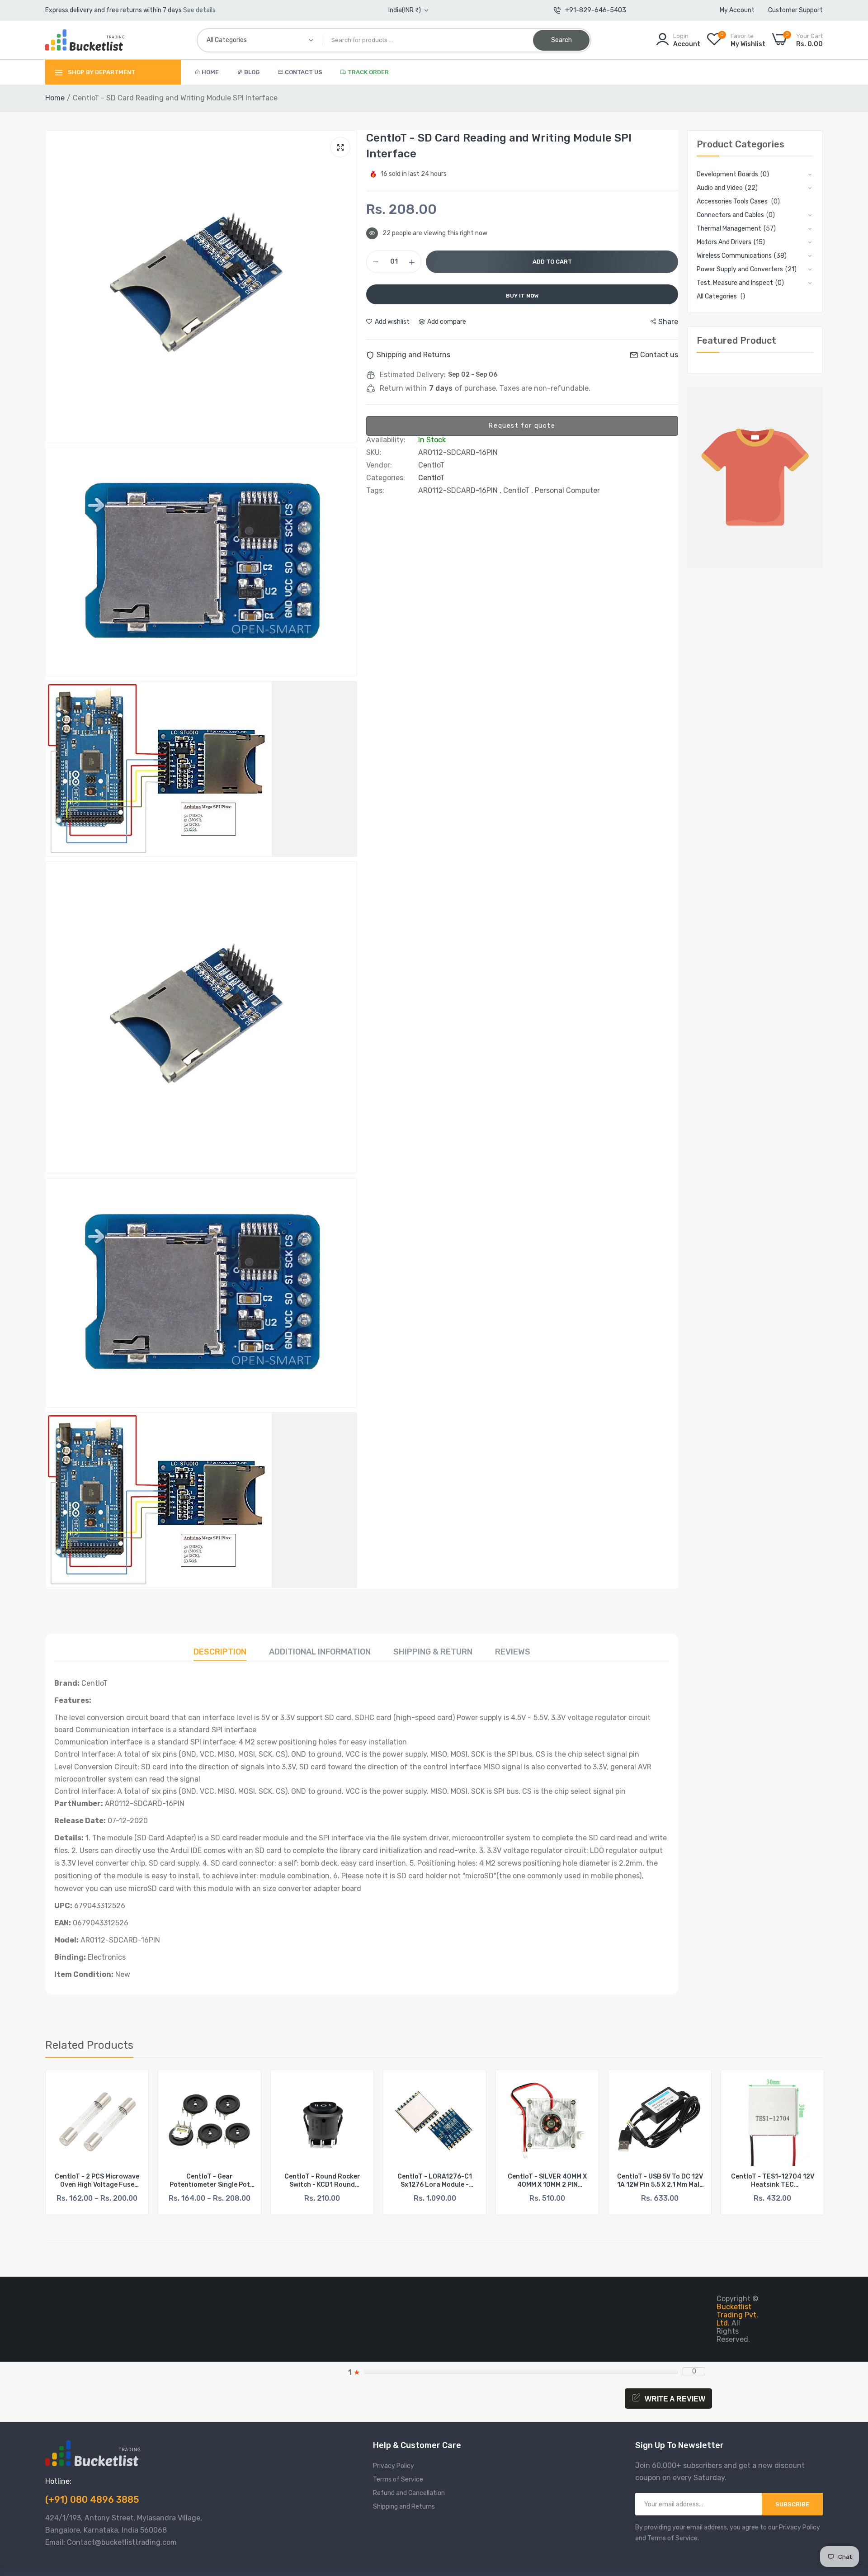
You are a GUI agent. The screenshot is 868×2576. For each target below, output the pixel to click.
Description (220, 1652)
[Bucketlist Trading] (85, 40)
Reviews (513, 1652)
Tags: (375, 491)
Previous (68, 2142)
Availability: (386, 440)
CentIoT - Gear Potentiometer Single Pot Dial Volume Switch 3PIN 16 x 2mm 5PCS (97, 2181)
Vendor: (379, 465)
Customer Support (795, 10)
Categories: (386, 478)
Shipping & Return (433, 1652)
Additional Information (320, 1652)
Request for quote (522, 426)
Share (668, 322)
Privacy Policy (394, 2466)
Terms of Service (398, 2479)
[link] (134, 2085)
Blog (252, 72)
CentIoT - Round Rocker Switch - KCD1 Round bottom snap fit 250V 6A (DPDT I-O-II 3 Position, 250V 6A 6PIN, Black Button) (210, 2181)
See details (199, 10)
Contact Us (304, 72)
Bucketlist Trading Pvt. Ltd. (737, 2315)
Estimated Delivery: (413, 375)
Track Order (368, 72)
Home (210, 72)
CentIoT (431, 478)
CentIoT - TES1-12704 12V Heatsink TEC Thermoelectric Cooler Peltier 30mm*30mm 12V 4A (660, 2181)
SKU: (374, 453)
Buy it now (522, 296)
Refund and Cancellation (409, 2493)
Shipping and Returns (404, 2507)
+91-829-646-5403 (596, 10)
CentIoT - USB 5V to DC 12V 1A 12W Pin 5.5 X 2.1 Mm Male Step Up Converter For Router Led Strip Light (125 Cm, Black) (547, 2181)
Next (800, 2142)
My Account (737, 10)
